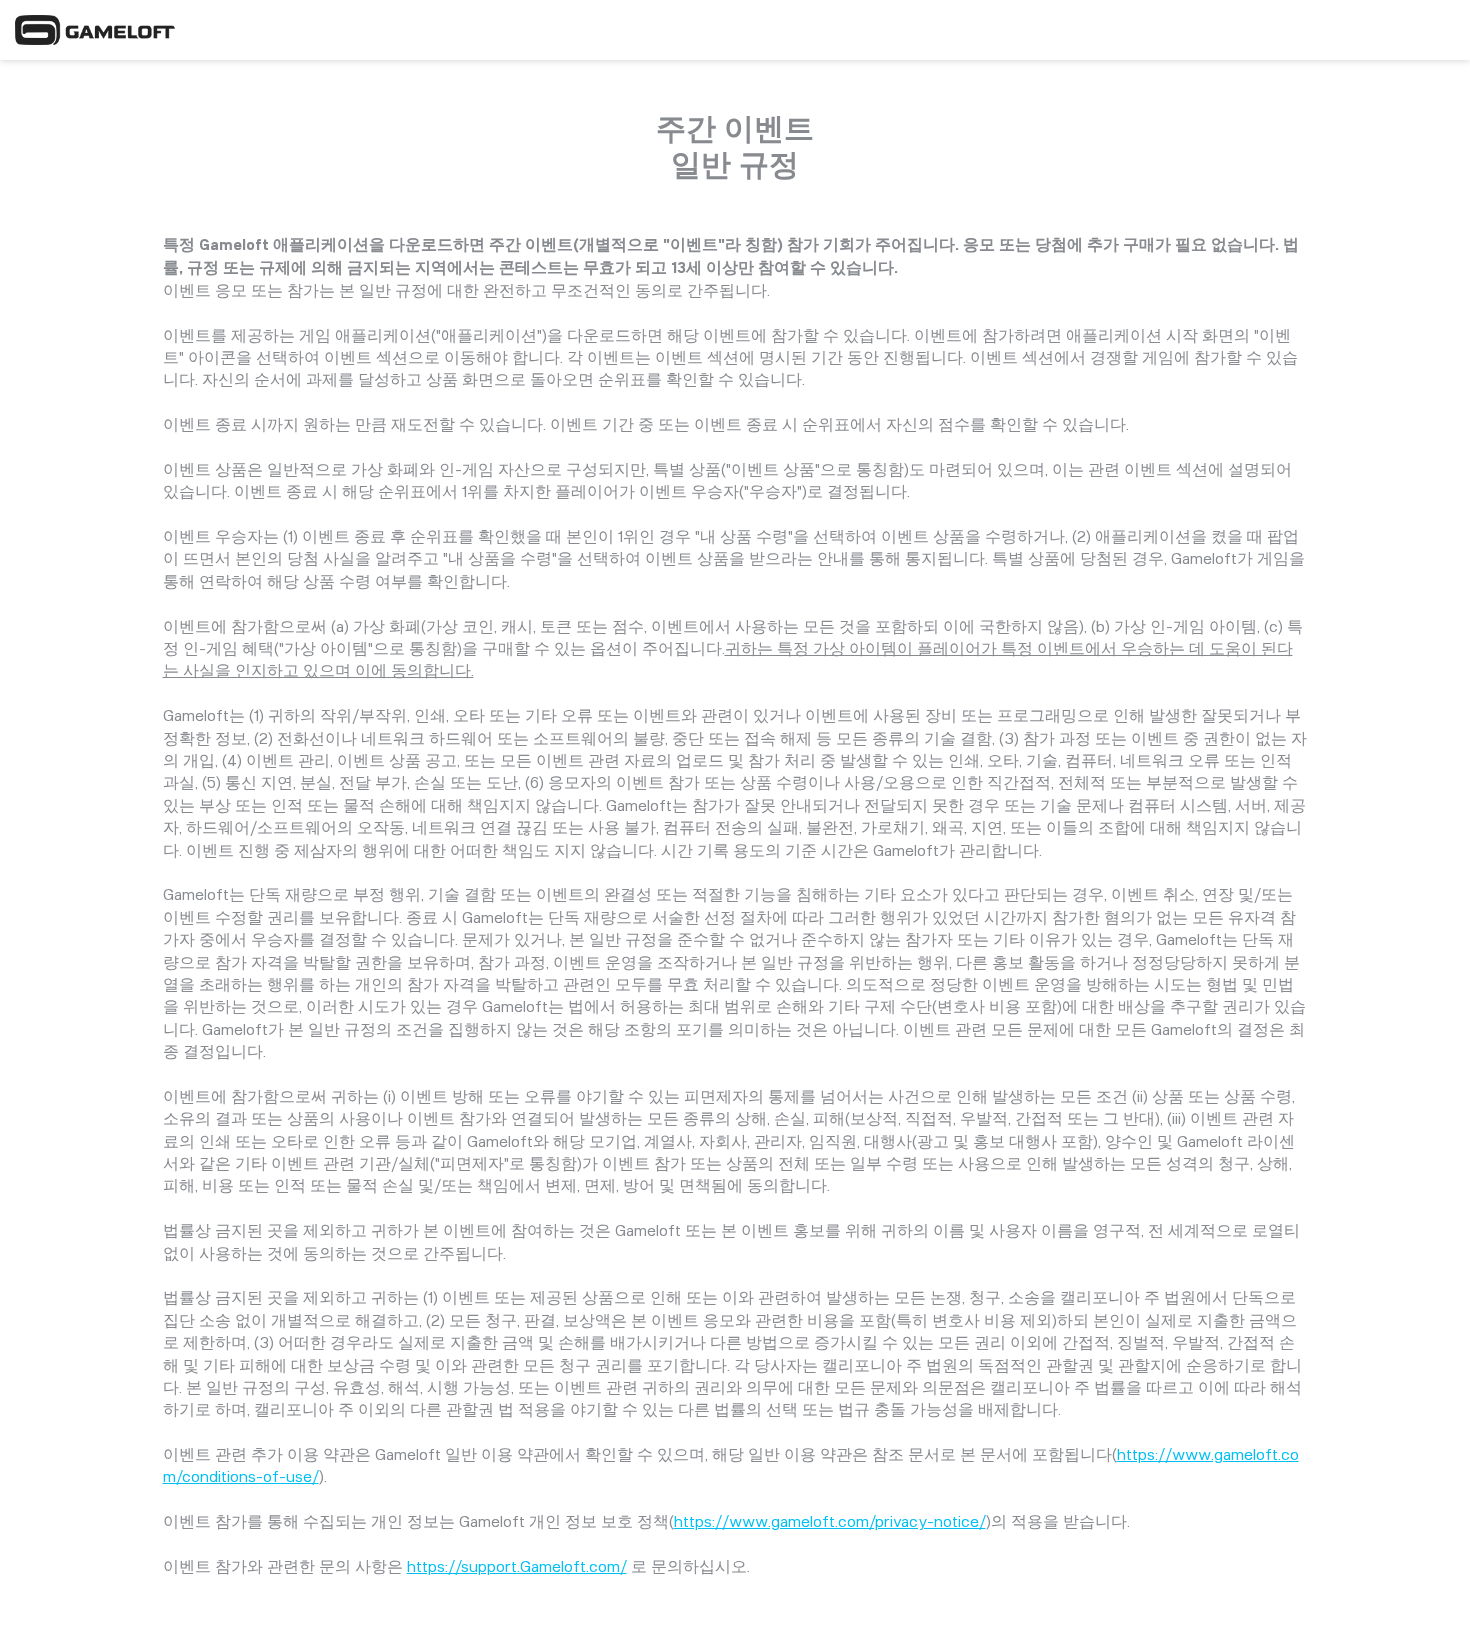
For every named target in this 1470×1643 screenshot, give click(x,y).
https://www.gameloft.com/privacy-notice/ (830, 1521)
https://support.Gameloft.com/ (517, 1566)
